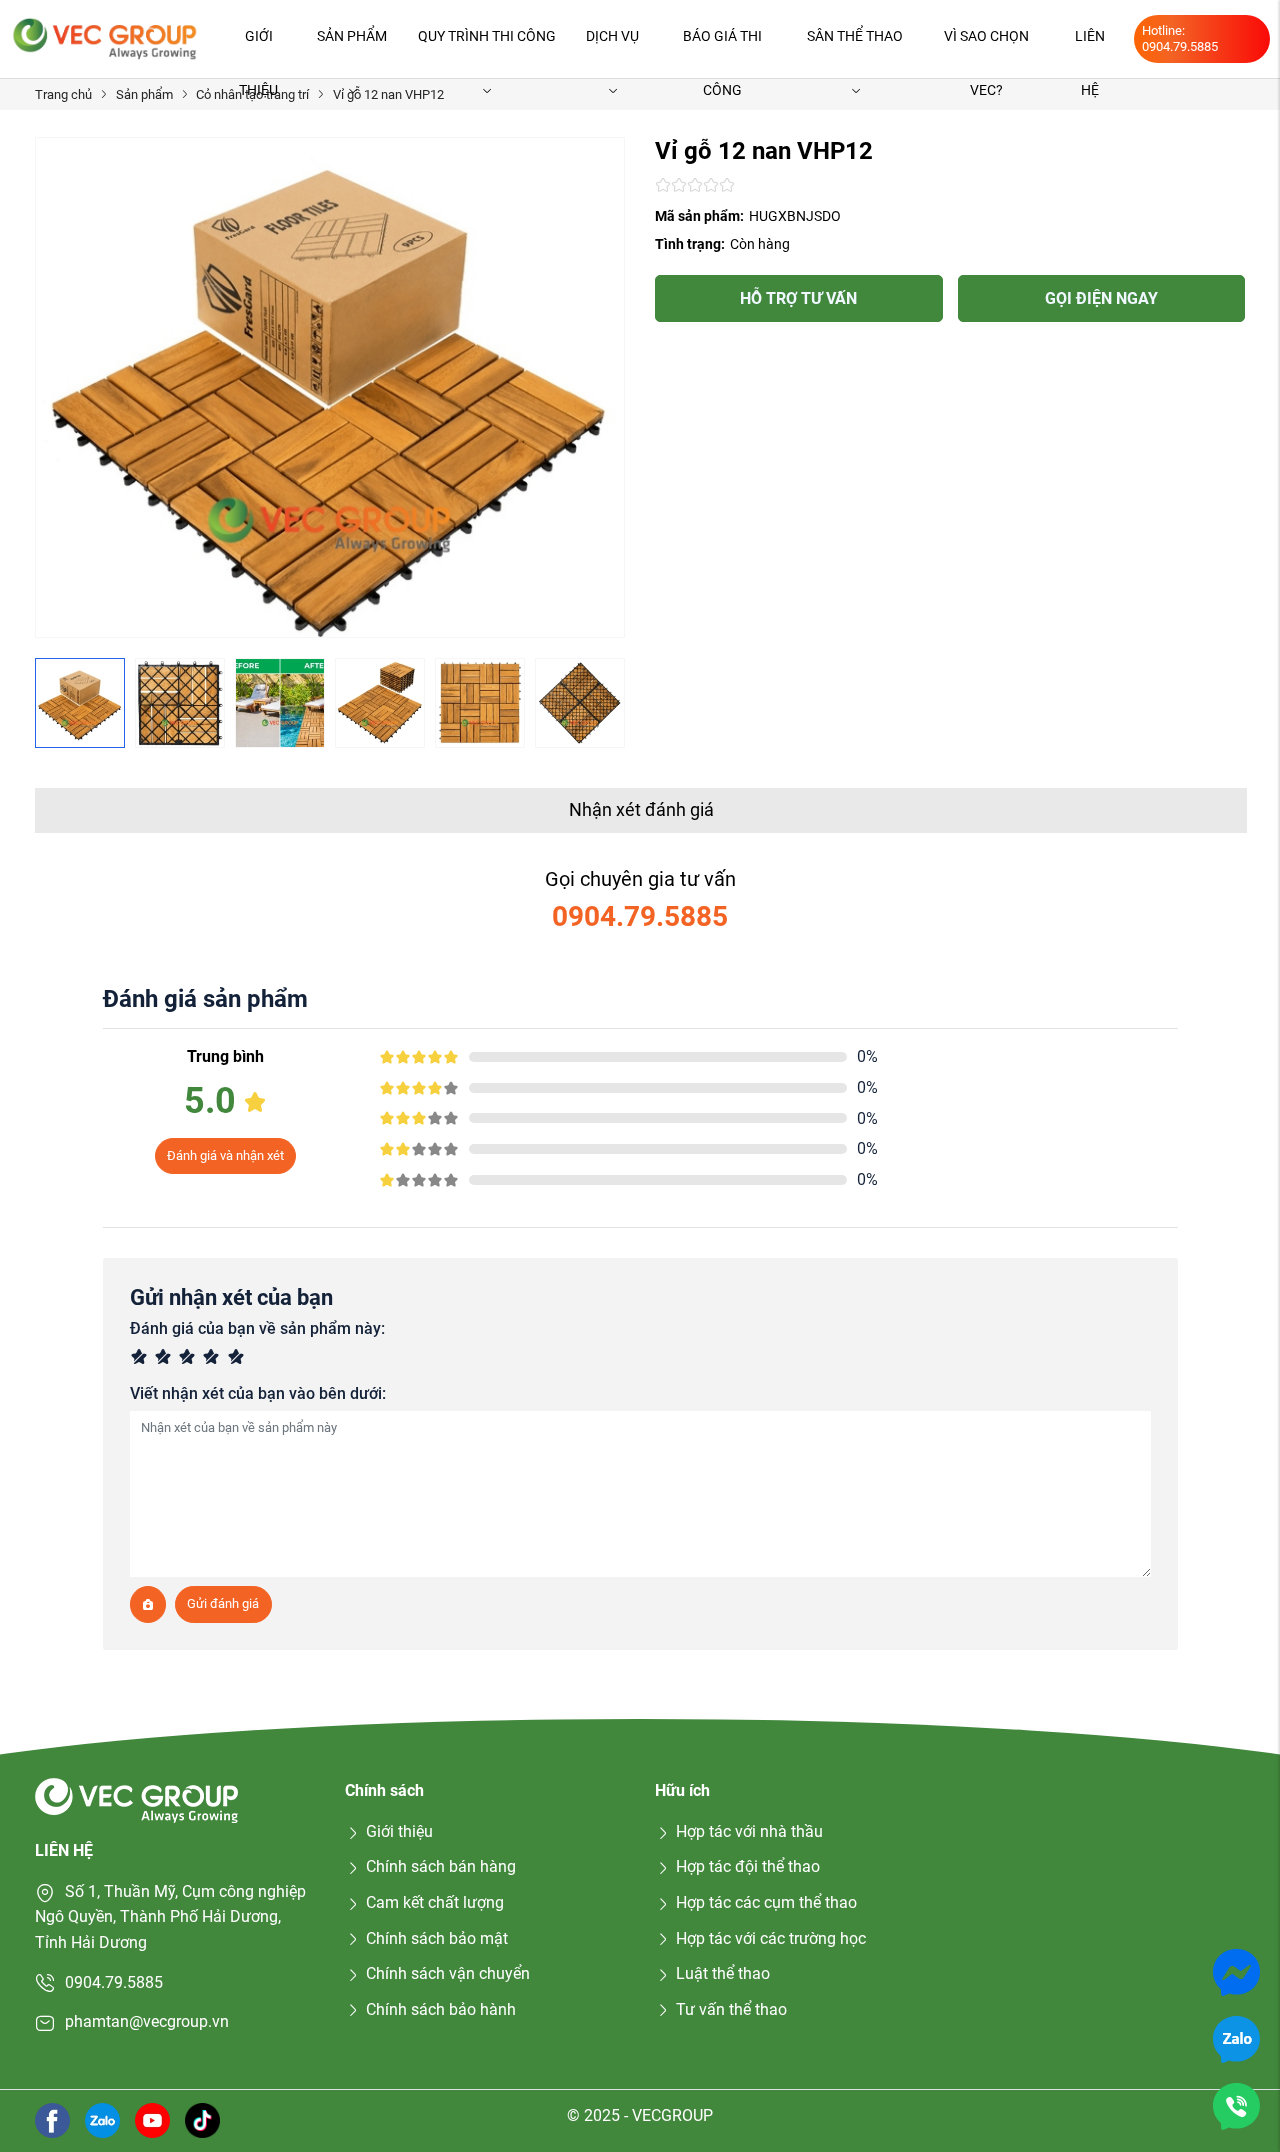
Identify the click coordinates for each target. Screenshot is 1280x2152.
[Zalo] (1236, 2038)
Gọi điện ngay (1101, 298)
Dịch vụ (612, 36)
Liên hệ (1090, 45)
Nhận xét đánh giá (641, 809)
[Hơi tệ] (166, 1359)
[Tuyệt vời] (239, 1359)
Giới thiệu (258, 45)
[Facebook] (52, 2119)
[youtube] (152, 2119)
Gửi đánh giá (223, 1603)
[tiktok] (202, 2119)
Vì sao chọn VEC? (986, 45)
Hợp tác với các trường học (771, 1938)
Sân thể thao (855, 36)
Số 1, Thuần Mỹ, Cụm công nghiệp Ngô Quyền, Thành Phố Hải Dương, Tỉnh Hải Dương (170, 1917)
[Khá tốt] (214, 1359)
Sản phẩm (352, 36)
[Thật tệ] (142, 1359)
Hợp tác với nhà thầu (749, 1831)
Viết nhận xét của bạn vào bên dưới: (258, 1393)
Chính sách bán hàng (441, 1866)
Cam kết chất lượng (435, 1902)
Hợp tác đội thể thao (748, 1866)
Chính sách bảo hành (441, 2009)
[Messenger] (1236, 1971)
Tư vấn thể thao (731, 2009)
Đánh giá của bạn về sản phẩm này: (257, 1328)
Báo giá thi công (722, 45)
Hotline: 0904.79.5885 (1180, 38)
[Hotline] (1236, 2105)
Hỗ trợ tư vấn (798, 298)
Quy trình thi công (487, 36)
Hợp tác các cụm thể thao (766, 1902)
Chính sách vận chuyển (448, 1973)
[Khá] (190, 1359)
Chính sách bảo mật (437, 1938)
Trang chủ (63, 94)
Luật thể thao (723, 1973)
